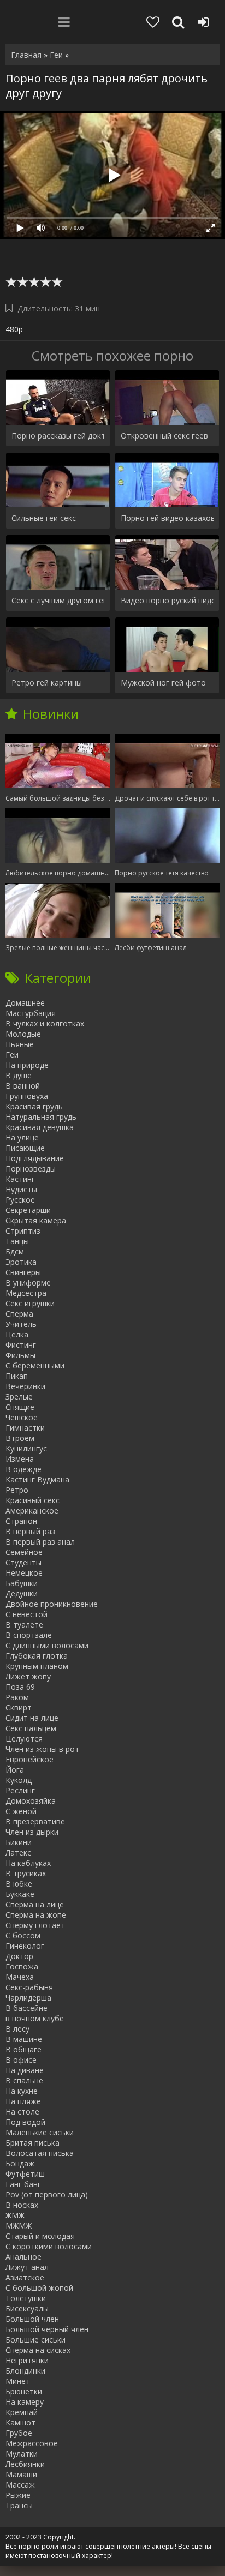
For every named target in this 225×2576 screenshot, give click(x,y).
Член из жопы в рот (42, 1749)
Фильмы (20, 1355)
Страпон (21, 1521)
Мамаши (21, 2474)
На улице (22, 1137)
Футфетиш (25, 2174)
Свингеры (23, 1272)
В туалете (24, 1625)
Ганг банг (23, 2184)
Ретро (17, 1490)
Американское (32, 1511)
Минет (18, 2381)
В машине (24, 2039)
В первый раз (30, 1531)
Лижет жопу (28, 1676)
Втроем (20, 1438)
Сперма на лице (35, 1904)
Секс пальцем (31, 1728)
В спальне (24, 2080)
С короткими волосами (49, 2246)
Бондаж (20, 2163)
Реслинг (20, 1790)
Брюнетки (24, 2391)
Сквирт (19, 1707)
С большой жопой (39, 2288)
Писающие (25, 1148)
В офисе (21, 2060)
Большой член (32, 2319)
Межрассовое (32, 2443)
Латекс (18, 1853)
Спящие (20, 1407)
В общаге (23, 2049)
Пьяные (20, 1044)
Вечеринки (25, 1386)
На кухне (22, 2091)
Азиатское (25, 2277)
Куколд (19, 1780)
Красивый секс (32, 1500)
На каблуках (28, 1863)
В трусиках (26, 1873)
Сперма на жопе (36, 1915)
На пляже (23, 2101)
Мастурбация (31, 1013)
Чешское (22, 1417)
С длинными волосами (47, 1645)
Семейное (24, 1552)
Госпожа (22, 1966)
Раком (17, 1697)
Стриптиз (23, 1231)
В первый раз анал (40, 1542)
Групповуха (27, 1096)
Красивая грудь (34, 1106)
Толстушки (26, 2298)
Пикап (17, 1376)
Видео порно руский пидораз (167, 600)
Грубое (19, 2433)
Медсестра (26, 1293)
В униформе (28, 1283)
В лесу (17, 2029)
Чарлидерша (28, 1998)
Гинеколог (25, 1946)
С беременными (35, 1365)
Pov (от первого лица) (47, 2194)
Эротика (21, 1262)
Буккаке (20, 1894)
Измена (20, 1459)
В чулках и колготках (45, 1023)
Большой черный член (47, 2329)
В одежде (23, 1469)
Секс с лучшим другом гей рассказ (58, 600)
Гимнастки (25, 1428)
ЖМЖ (15, 2215)
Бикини (19, 1842)
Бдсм (15, 1251)
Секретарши (28, 1210)
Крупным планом (37, 1666)
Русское (20, 1200)
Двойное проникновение (52, 1604)
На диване (25, 2070)
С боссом (23, 1935)
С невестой (26, 1614)
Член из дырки (32, 1832)
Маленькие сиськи (40, 2132)
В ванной (23, 1086)
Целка (17, 1334)
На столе (22, 2112)
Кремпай (22, 2412)
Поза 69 (20, 1687)
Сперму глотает (35, 1925)
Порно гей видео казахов (167, 518)
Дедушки (22, 1593)
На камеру (25, 2402)
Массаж (20, 2485)
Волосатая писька (40, 2153)
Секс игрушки (30, 1303)
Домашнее (25, 1003)
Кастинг (20, 1179)
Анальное (23, 2257)
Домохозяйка (31, 1801)
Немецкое (24, 1573)
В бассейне (26, 2008)
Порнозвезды (31, 1169)
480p (14, 329)
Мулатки (22, 2454)
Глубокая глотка (37, 1656)
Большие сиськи (35, 2340)
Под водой (25, 2122)
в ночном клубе (35, 2018)
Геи (12, 1055)
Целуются (24, 1739)
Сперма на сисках (38, 2350)
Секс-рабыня (29, 1987)
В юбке (19, 1884)
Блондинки (25, 2371)
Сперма (19, 1314)
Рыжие (18, 2495)
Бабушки (22, 1583)
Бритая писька (32, 2143)
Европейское (29, 1759)
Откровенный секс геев (164, 436)
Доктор (19, 1956)
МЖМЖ (19, 2226)
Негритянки (27, 2360)
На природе (27, 1065)
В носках (22, 2205)
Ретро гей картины (47, 683)
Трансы (19, 2505)
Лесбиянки (25, 2464)
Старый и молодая (40, 2236)
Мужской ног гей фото (163, 683)
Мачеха (20, 1977)
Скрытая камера (36, 1220)
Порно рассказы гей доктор (58, 436)
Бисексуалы (27, 2308)
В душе (19, 1075)
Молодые (23, 1034)
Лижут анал (27, 2267)
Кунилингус (26, 1448)
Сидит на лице (32, 1718)
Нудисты (21, 1189)
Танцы (17, 1241)
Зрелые (19, 1397)
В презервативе (35, 1821)
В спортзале (29, 1635)
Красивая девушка (40, 1127)
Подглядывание (35, 1158)
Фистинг (21, 1345)
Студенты (23, 1562)
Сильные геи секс (44, 518)
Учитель (21, 1324)
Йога (15, 1770)
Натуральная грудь (41, 1117)
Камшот (20, 2422)
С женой (21, 1811)
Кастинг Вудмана (37, 1479)
